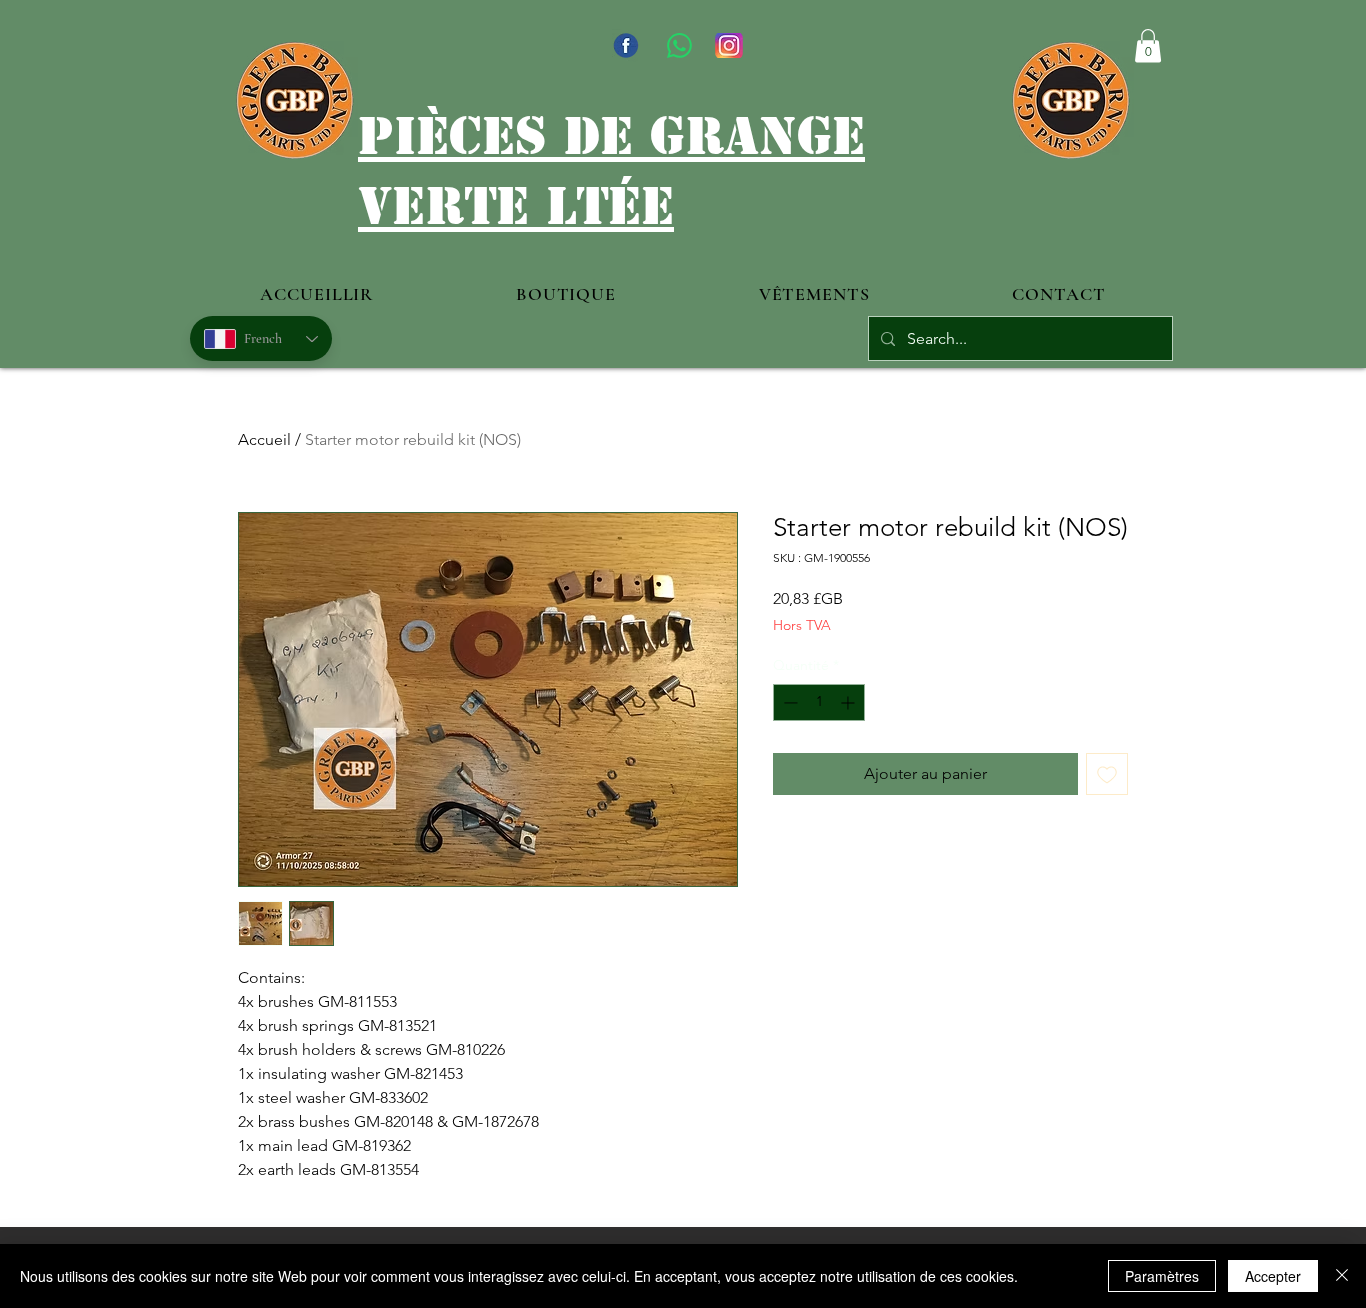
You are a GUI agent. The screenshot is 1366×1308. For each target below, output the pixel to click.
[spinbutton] (819, 702)
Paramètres (1162, 1276)
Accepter (1273, 1276)
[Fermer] (1342, 1276)
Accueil (264, 439)
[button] (1148, 45)
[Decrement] (788, 702)
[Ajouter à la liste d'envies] (1107, 774)
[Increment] (849, 702)
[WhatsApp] (679, 45)
